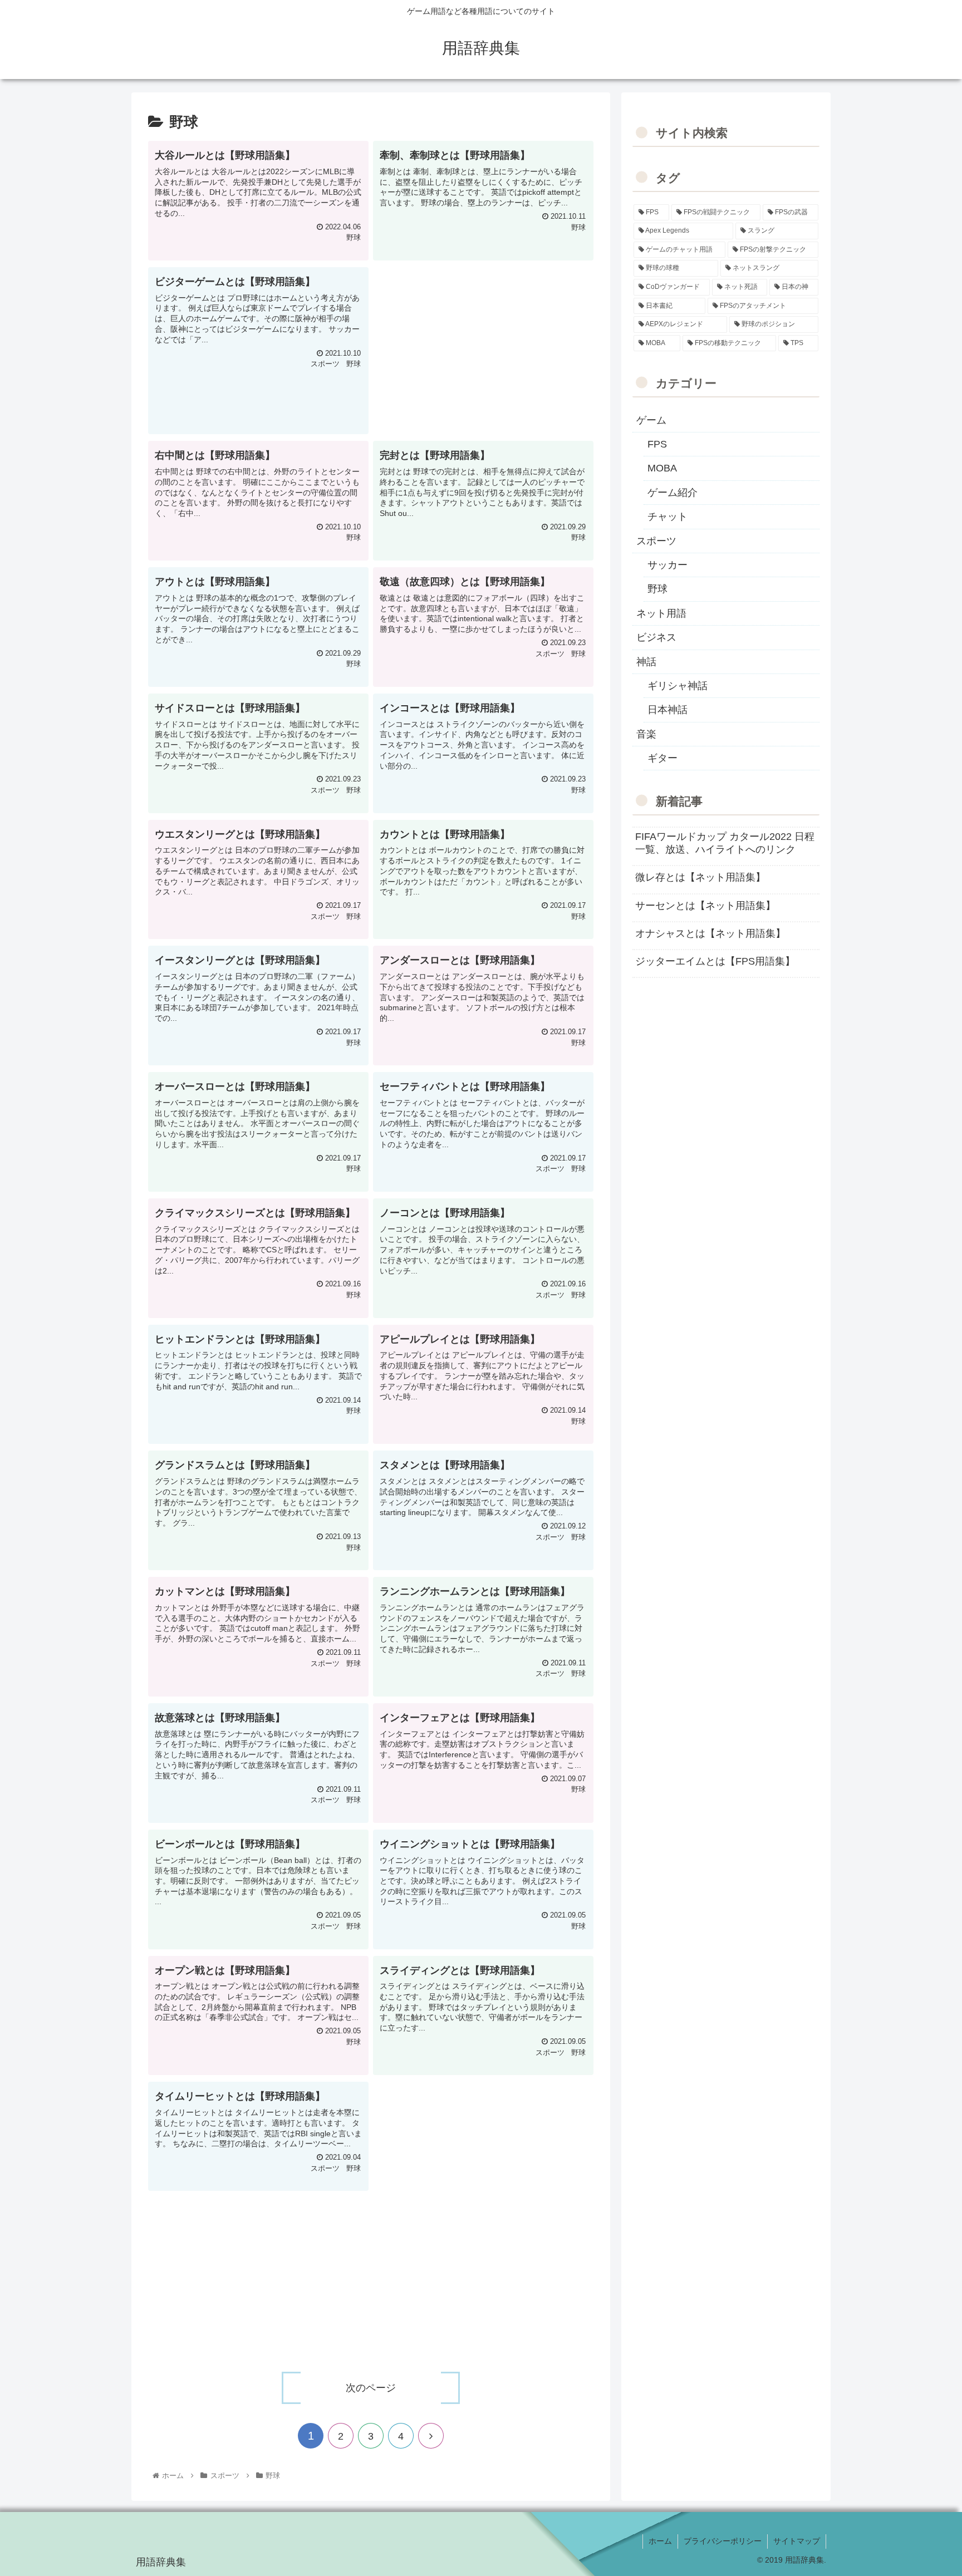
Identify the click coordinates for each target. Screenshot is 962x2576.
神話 (646, 662)
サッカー (667, 565)
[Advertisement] (483, 345)
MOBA (662, 468)
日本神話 (667, 710)
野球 (657, 589)
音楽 (646, 734)
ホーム (660, 2541)
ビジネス (656, 637)
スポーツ (656, 541)
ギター (662, 758)
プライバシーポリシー (723, 2541)
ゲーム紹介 (673, 493)
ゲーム (651, 420)
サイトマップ (797, 2541)
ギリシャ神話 (678, 686)
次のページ (371, 2388)
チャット (667, 517)
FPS (657, 444)
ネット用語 (661, 613)
